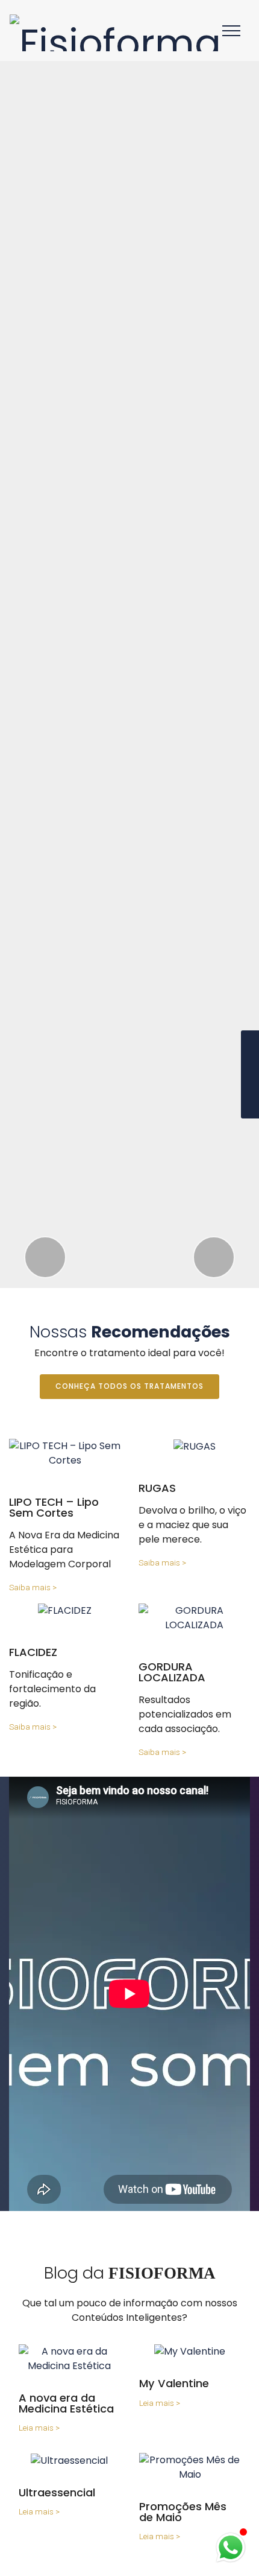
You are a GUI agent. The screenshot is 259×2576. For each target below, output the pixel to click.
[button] (45, 1257)
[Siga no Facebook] (250, 1049)
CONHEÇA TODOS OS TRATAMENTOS (129, 1386)
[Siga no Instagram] (250, 1074)
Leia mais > (39, 2428)
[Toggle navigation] (232, 30)
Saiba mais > (33, 1587)
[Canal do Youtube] (250, 1100)
